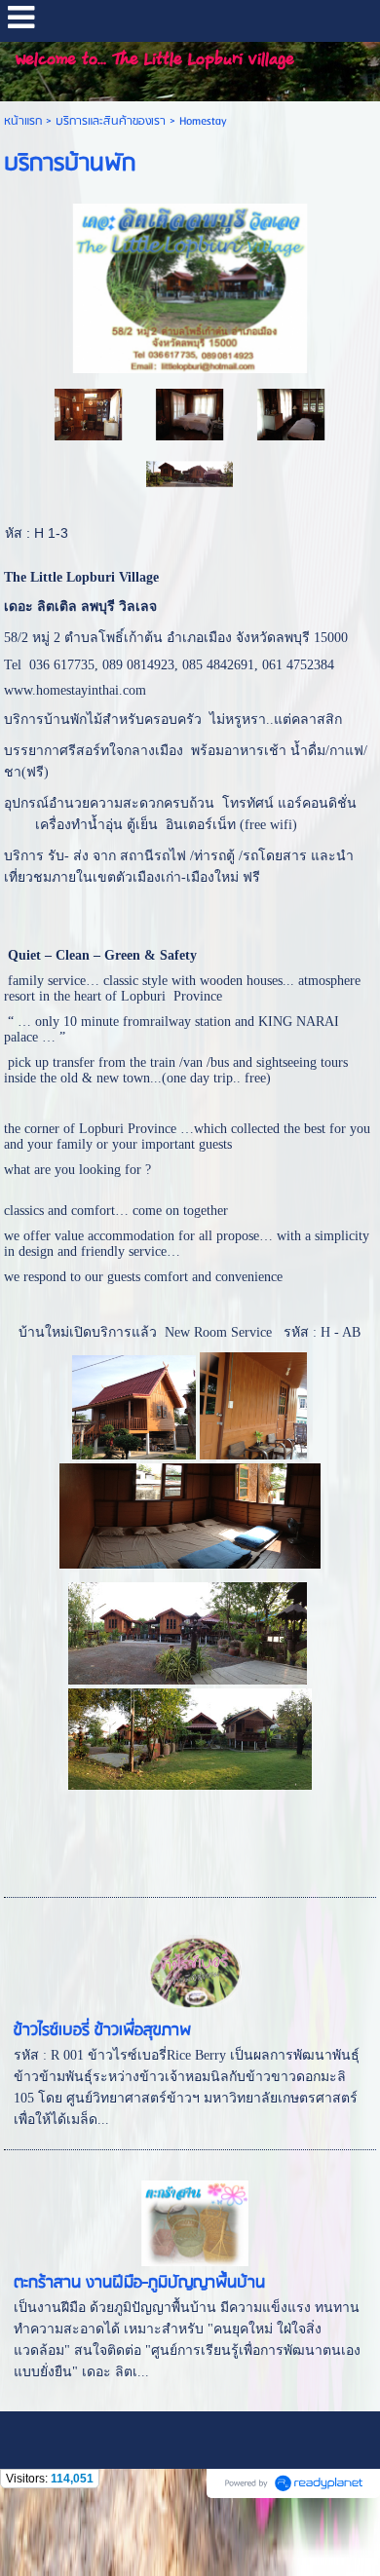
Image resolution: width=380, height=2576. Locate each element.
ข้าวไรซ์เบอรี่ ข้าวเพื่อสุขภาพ (102, 2031)
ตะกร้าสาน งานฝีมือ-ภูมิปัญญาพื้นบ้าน (139, 2283)
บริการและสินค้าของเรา (111, 121)
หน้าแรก (23, 121)
